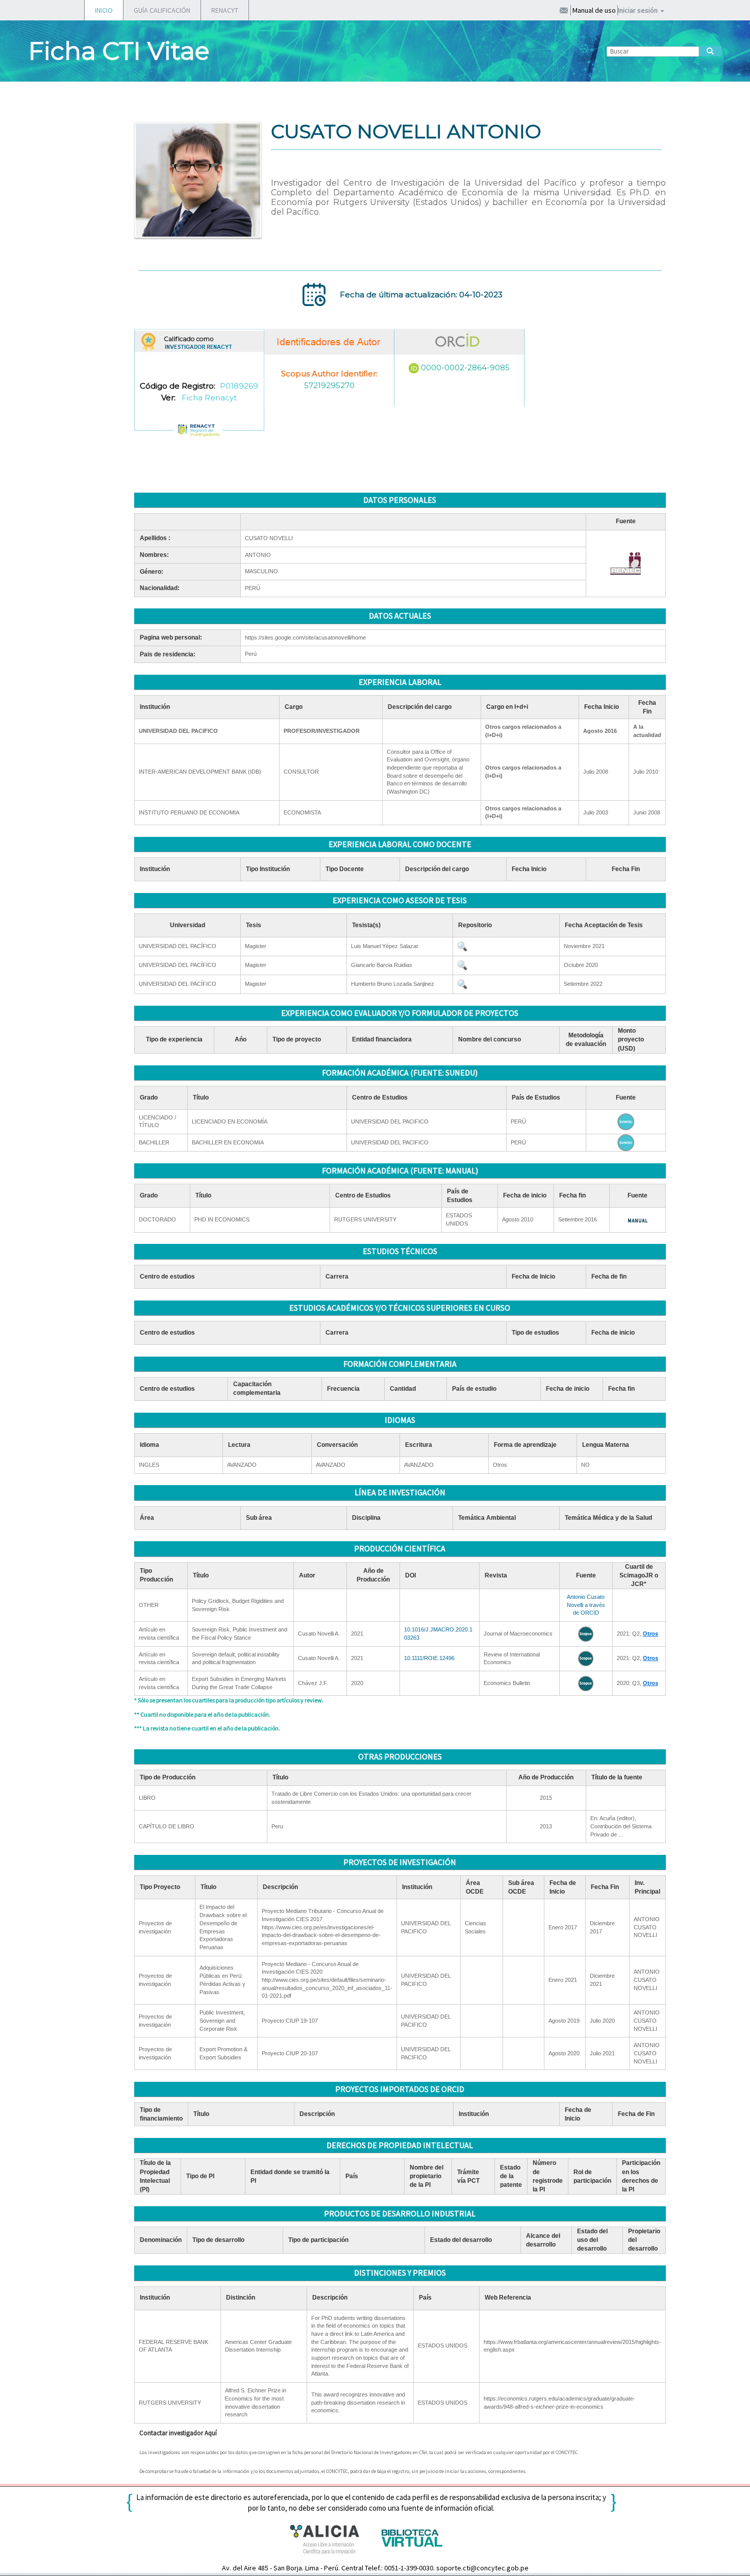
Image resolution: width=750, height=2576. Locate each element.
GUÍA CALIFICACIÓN (162, 10)
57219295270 (329, 385)
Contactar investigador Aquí (178, 2433)
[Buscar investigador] (710, 51)
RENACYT (225, 10)
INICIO (104, 10)
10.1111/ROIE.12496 (429, 1658)
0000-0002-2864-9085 (465, 367)
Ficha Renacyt (209, 398)
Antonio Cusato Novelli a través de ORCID (586, 1605)
